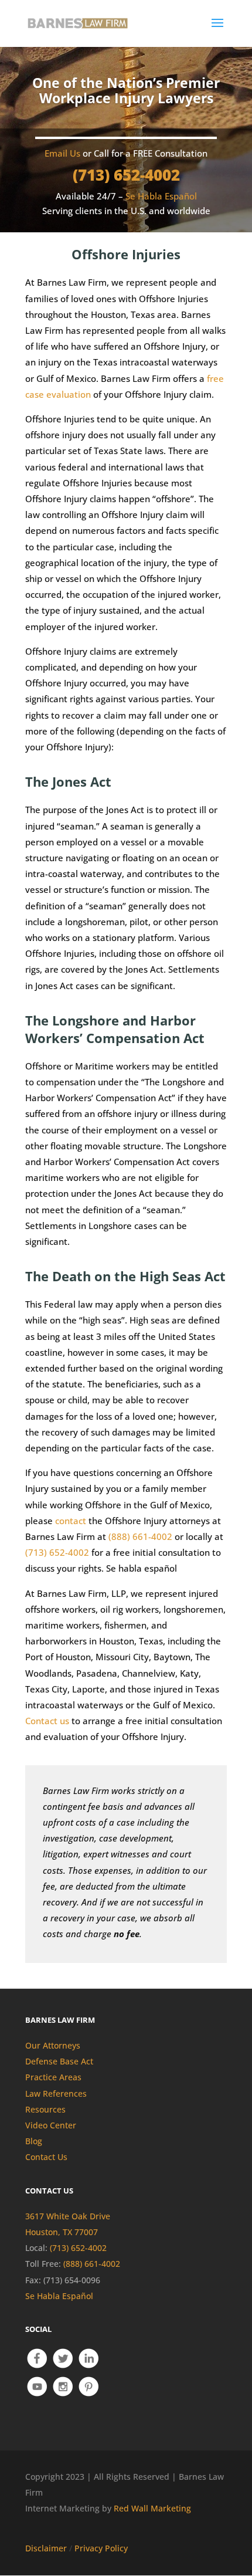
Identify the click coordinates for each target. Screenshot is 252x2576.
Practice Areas (53, 2077)
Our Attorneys (53, 2045)
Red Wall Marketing (152, 2508)
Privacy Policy (101, 2548)
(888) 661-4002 (140, 1536)
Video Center (51, 2125)
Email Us (62, 153)
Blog (34, 2141)
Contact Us (46, 2157)
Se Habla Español (59, 2296)
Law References (56, 2093)
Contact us (47, 1721)
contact (71, 1521)
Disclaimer (46, 2548)
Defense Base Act (59, 2061)
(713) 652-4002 (126, 175)
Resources (45, 2109)
